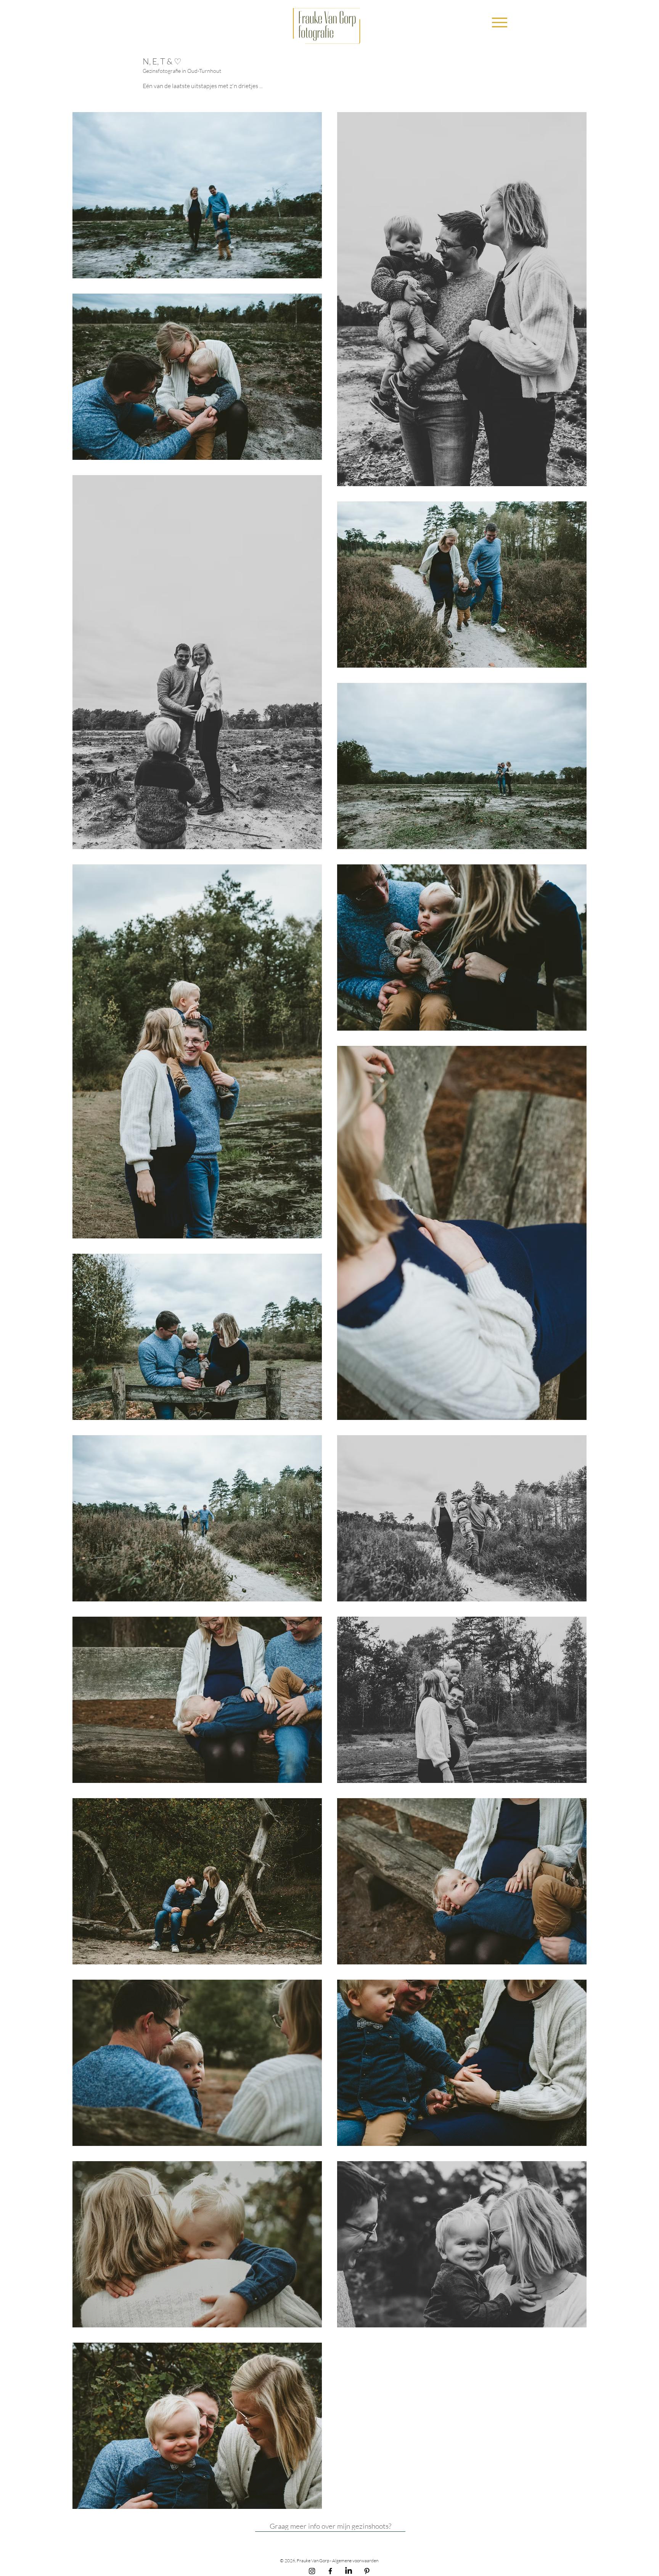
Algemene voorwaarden (356, 2561)
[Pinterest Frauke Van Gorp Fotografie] (367, 2571)
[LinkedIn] (349, 2571)
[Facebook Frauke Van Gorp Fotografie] (330, 2571)
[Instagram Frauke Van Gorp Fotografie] (312, 2571)
